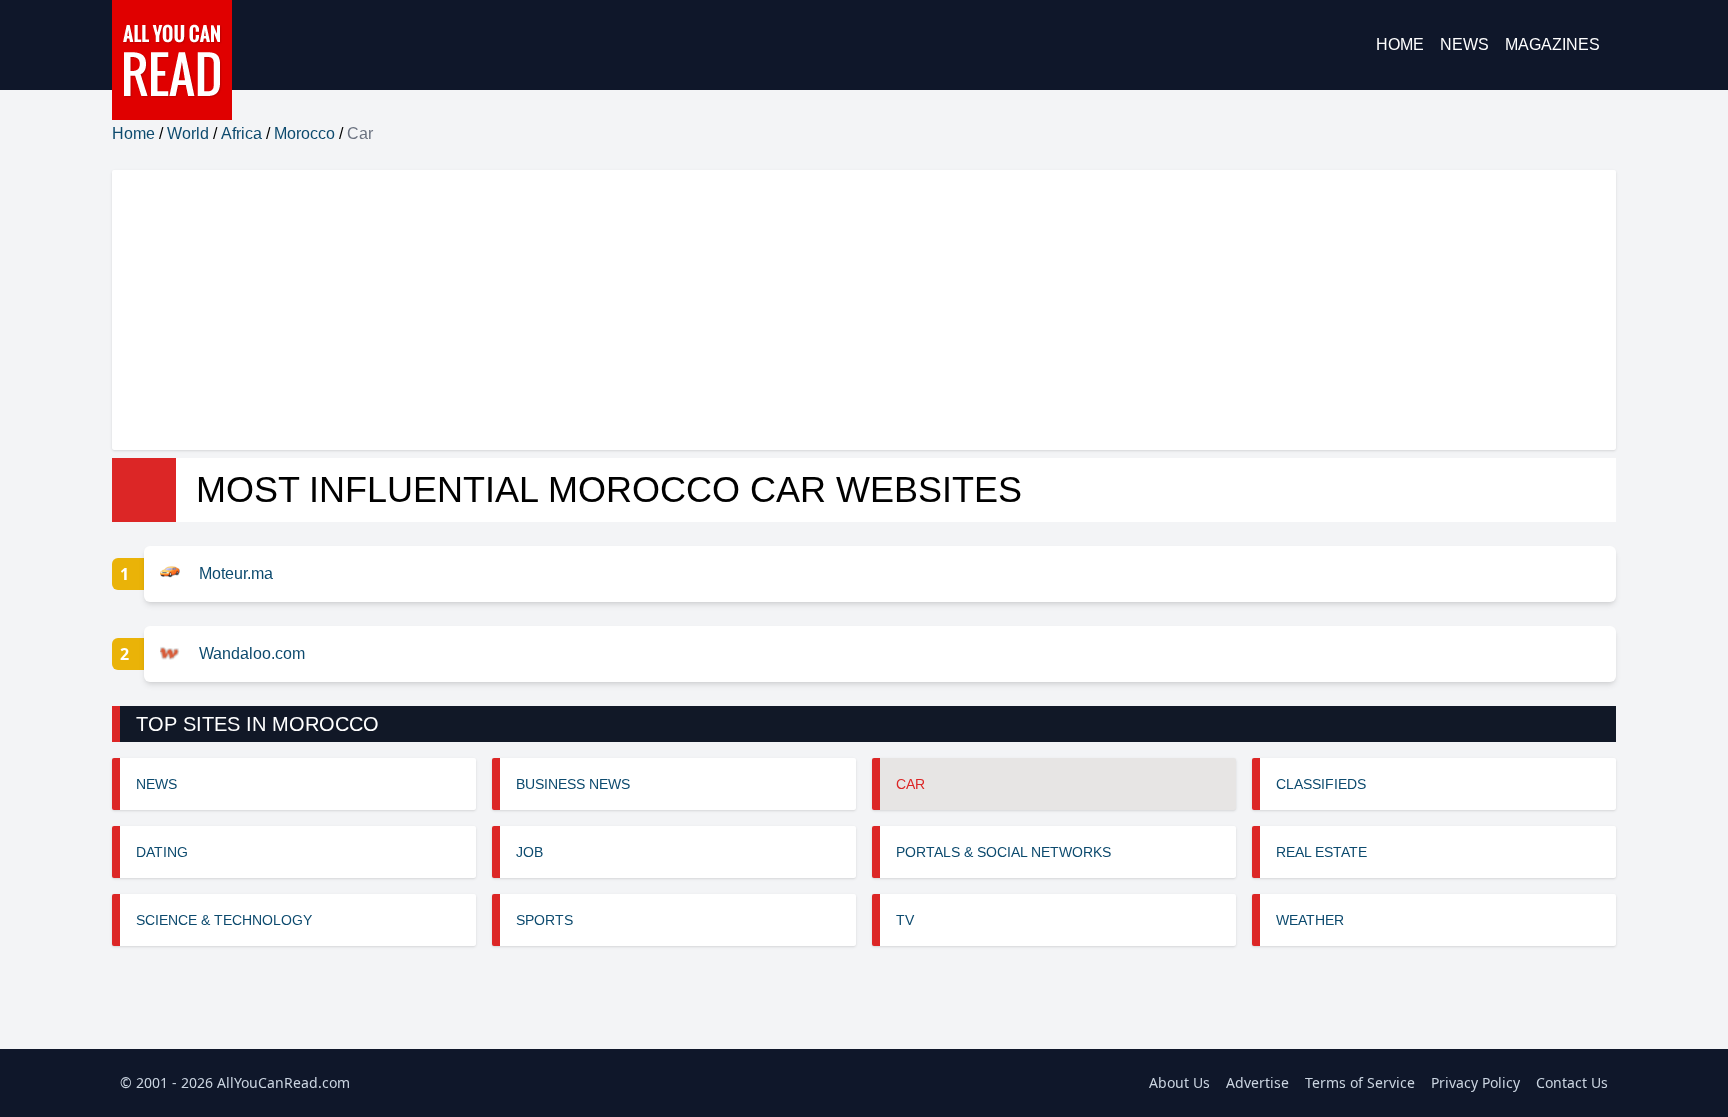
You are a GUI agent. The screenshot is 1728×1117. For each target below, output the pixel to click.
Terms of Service (1360, 1082)
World (188, 133)
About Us (1179, 1082)
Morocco (304, 133)
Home (1400, 44)
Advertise (1257, 1082)
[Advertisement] (712, 310)
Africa (241, 133)
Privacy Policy (1475, 1082)
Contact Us (1572, 1082)
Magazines (1552, 44)
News (1464, 44)
